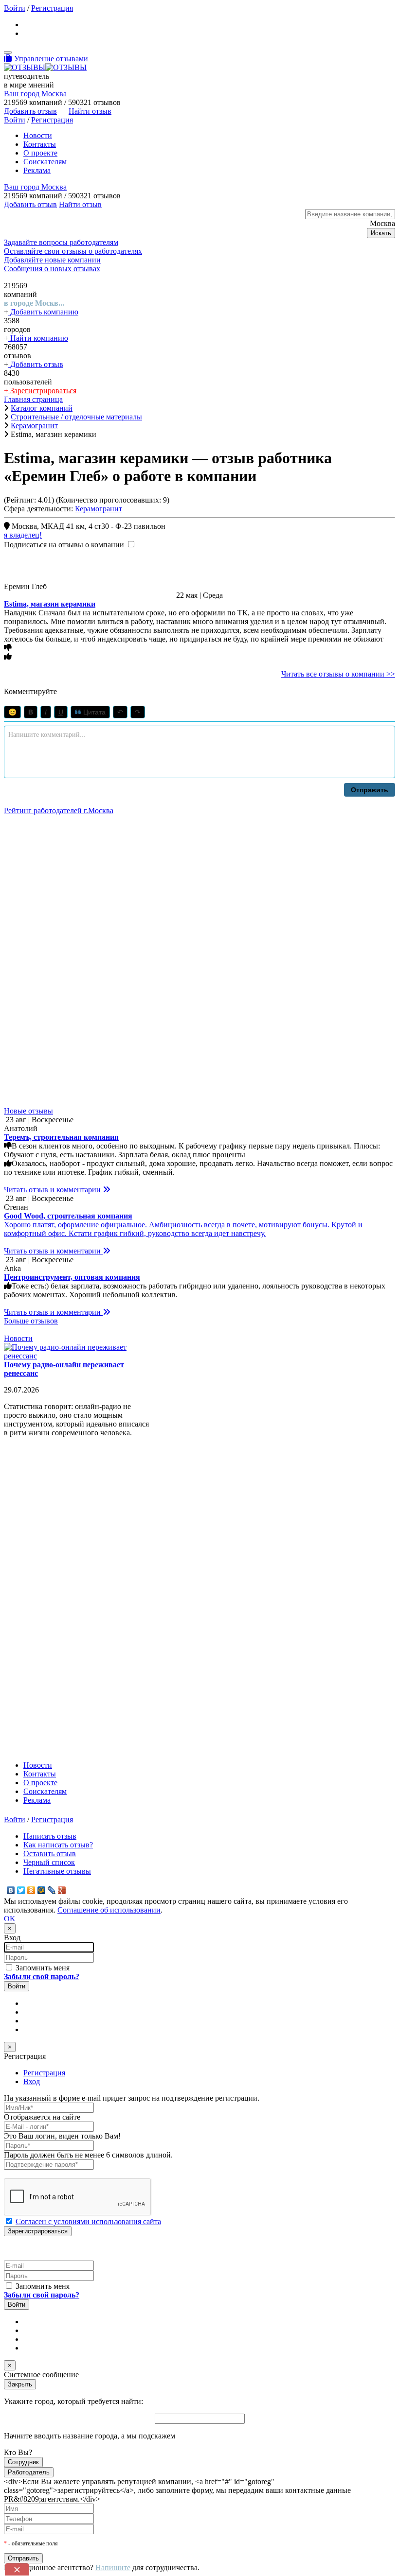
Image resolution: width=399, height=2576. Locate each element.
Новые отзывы (28, 1111)
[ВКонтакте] (11, 1890)
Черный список (49, 1862)
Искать (381, 233)
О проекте (40, 153)
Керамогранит (99, 509)
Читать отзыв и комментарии (53, 1190)
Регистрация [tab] (44, 2073)
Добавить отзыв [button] (30, 111)
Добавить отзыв (36, 364)
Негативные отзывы (57, 1871)
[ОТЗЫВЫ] (45, 67)
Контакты (40, 144)
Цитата (93, 712)
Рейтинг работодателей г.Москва (59, 810)
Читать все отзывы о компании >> (338, 674)
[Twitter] (21, 1890)
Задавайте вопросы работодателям (61, 242)
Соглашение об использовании (109, 1910)
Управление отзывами (51, 59)
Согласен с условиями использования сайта (88, 2221)
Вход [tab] (32, 2081)
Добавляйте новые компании (52, 260)
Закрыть (20, 2384)
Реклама (37, 170)
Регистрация (52, 8)
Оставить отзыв (50, 1854)
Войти (15, 8)
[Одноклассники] (31, 1890)
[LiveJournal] (52, 1890)
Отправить (370, 790)
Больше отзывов (31, 1321)
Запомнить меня (42, 1968)
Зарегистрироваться (42, 391)
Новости (38, 135)
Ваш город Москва (35, 94)
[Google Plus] (62, 1890)
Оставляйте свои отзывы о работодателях (73, 251)
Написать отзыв (50, 1836)
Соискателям (45, 162)
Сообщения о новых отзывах (52, 269)
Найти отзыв (90, 111)
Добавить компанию (43, 312)
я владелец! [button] (23, 535)
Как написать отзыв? (58, 1845)
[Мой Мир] (42, 1890)
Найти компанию (38, 338)
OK (10, 1919)
